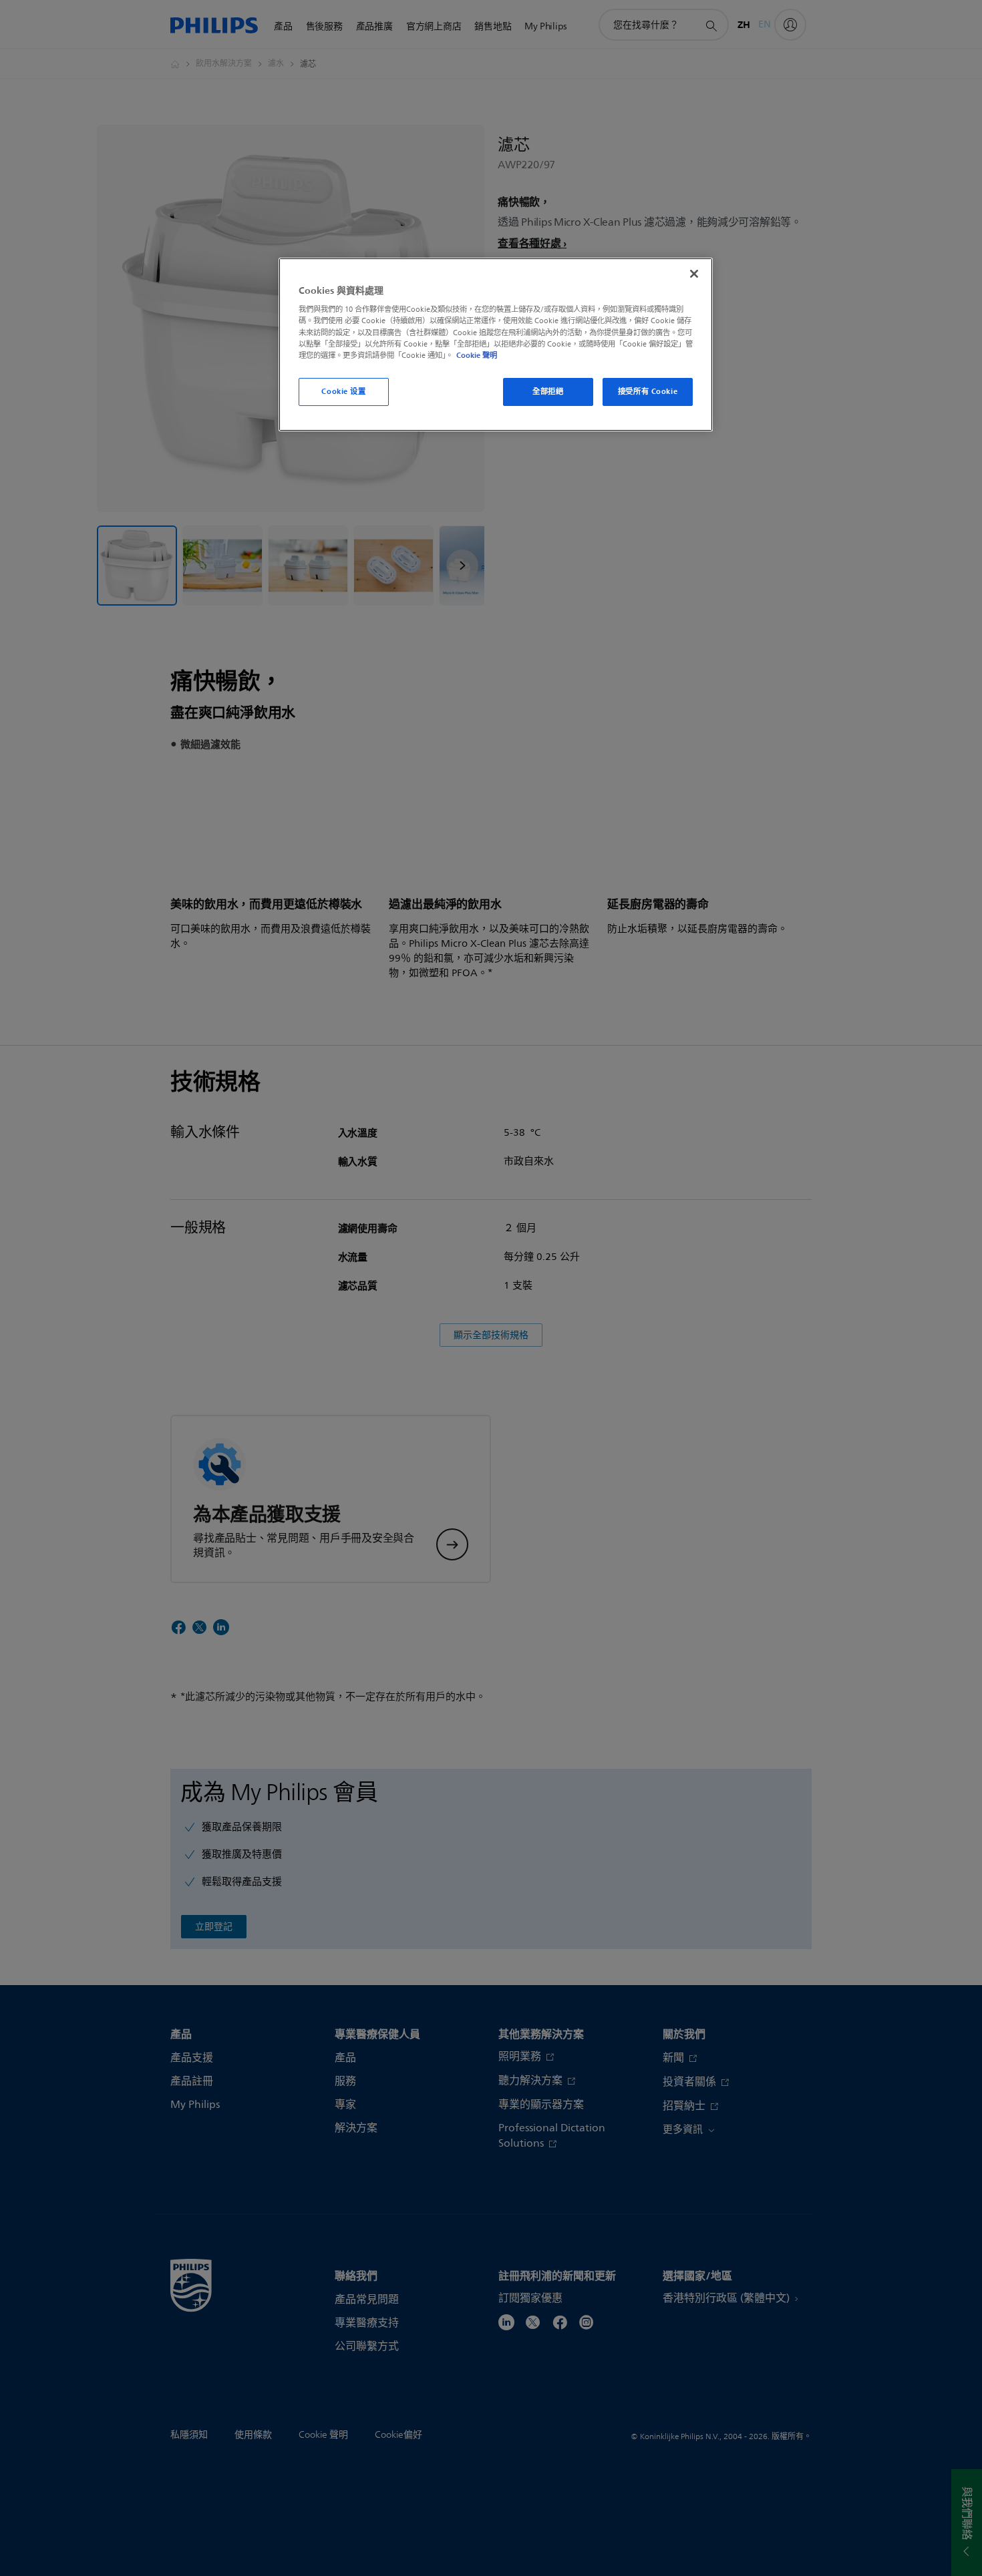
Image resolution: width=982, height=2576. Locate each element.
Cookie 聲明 (477, 355)
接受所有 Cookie (648, 391)
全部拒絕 (548, 391)
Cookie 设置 (343, 391)
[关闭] (694, 274)
